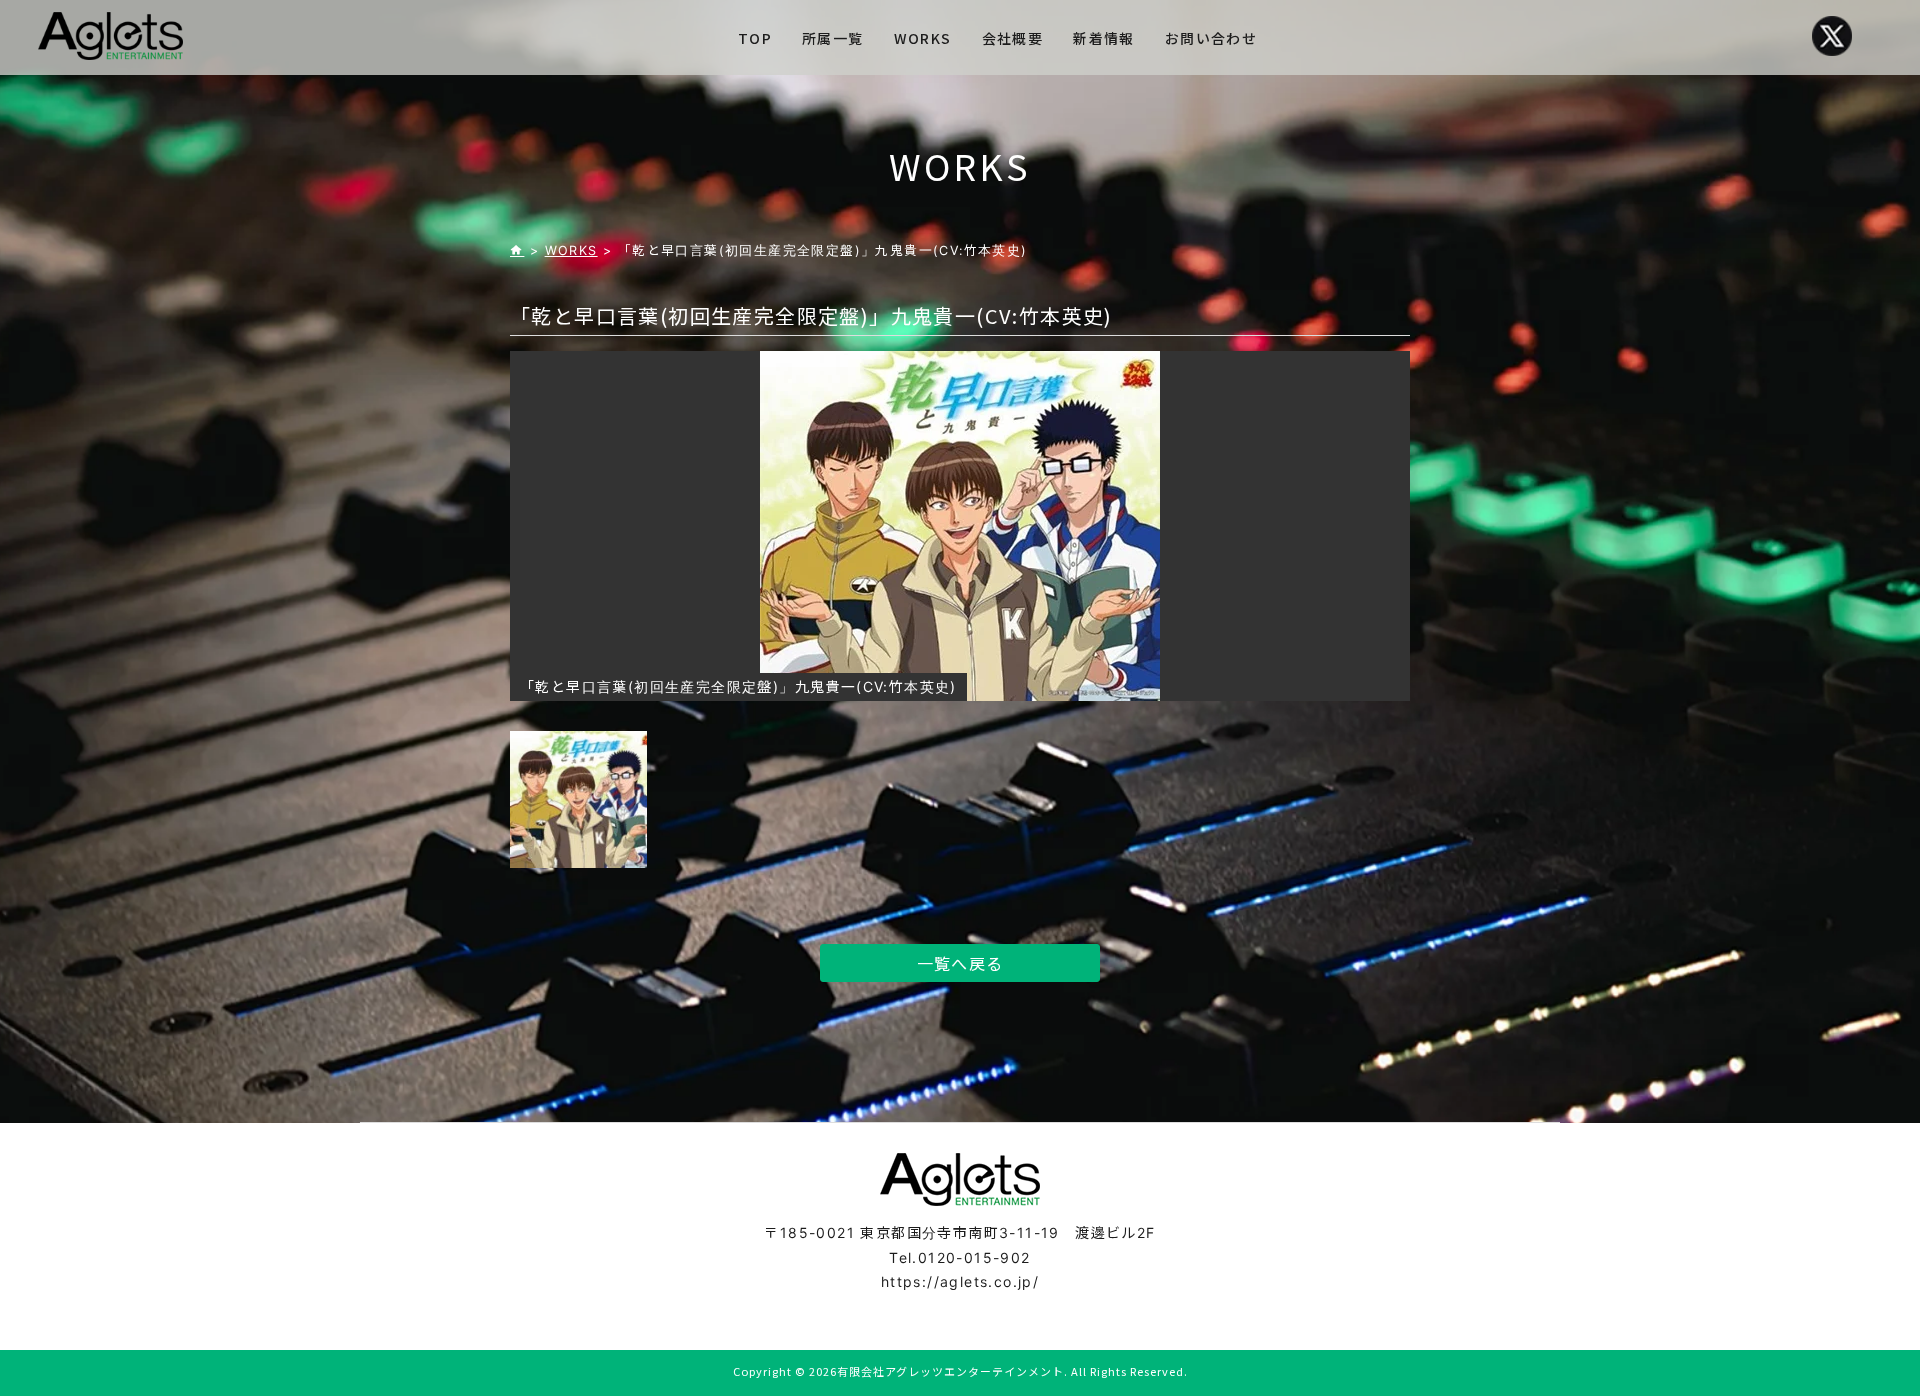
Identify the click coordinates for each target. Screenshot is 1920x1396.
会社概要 (1013, 38)
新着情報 (1104, 38)
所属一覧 (833, 38)
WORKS (923, 38)
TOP (755, 38)
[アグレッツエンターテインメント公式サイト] (110, 36)
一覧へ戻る (960, 963)
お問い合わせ (1211, 38)
